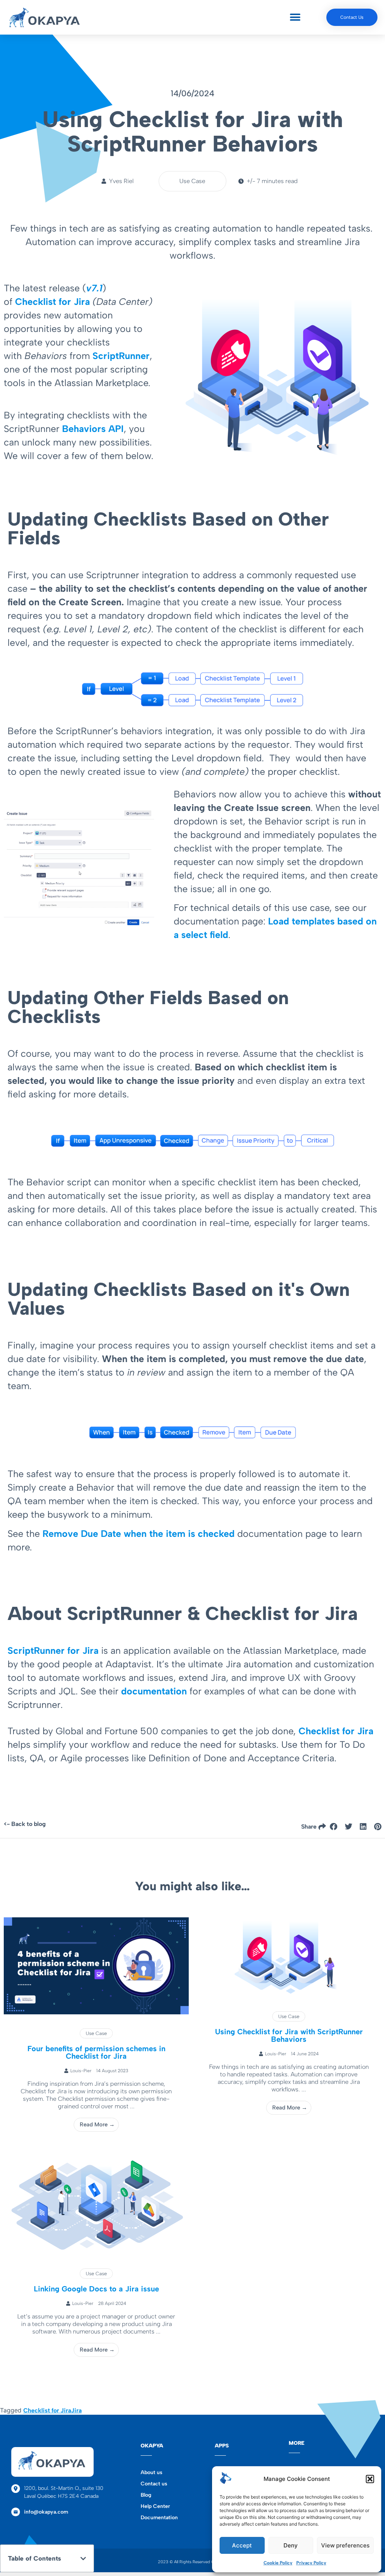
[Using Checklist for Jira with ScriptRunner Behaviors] (289, 1995)
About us (152, 2472)
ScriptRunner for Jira (53, 1650)
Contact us (154, 2484)
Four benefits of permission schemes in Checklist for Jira (96, 2052)
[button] (370, 2479)
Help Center (155, 2506)
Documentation (159, 2518)
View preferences (345, 2545)
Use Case (96, 2033)
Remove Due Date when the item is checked (140, 1533)
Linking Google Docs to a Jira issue (96, 2289)
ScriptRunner (121, 356)
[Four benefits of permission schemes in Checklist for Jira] (96, 2012)
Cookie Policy (278, 2563)
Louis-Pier (81, 2071)
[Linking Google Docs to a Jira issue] (96, 2252)
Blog (146, 2495)
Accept (242, 2545)
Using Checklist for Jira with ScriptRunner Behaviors (289, 2035)
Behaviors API (93, 429)
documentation (154, 1691)
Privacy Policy (311, 2563)
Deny (291, 2545)
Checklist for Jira (52, 302)
